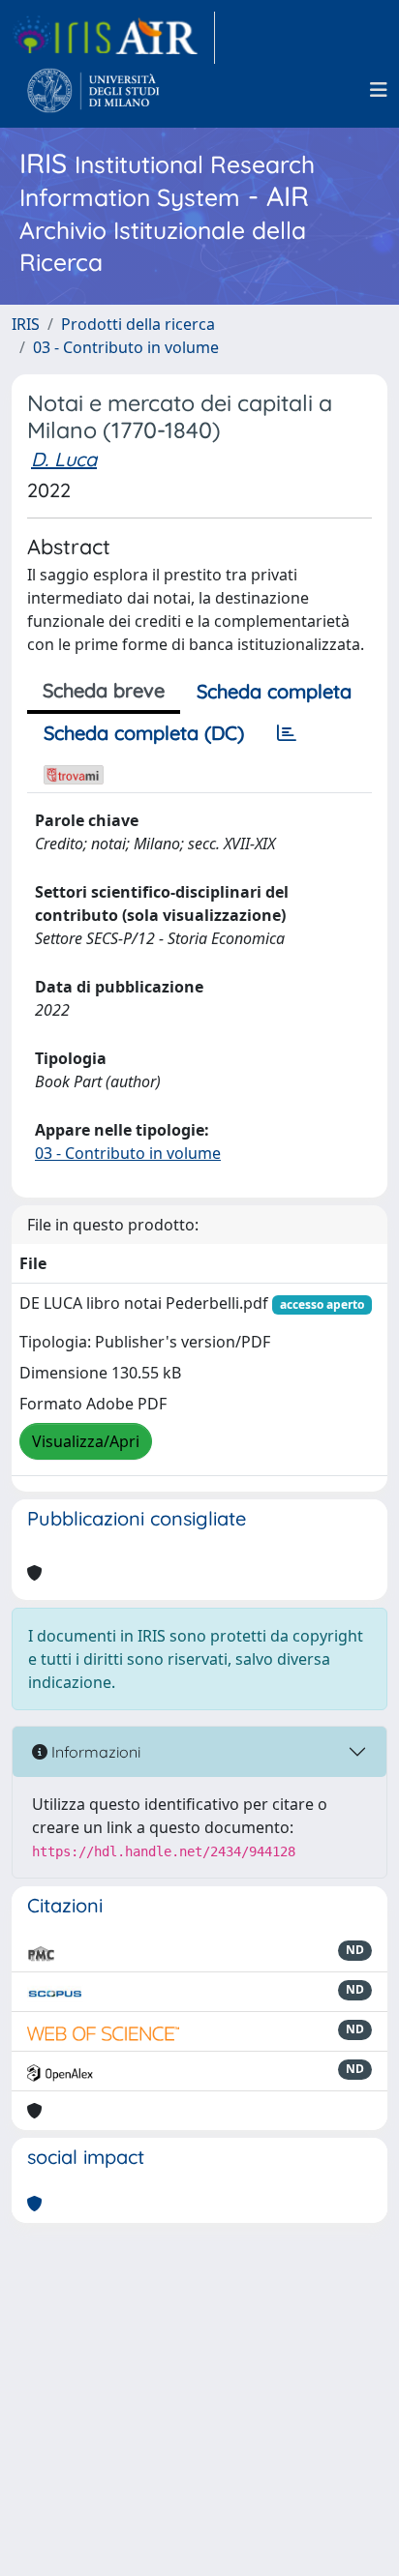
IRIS (26, 324)
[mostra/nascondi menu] (379, 90)
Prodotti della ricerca (138, 324)
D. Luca (64, 459)
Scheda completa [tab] (274, 691)
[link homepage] (113, 38)
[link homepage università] (93, 90)
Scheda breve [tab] (104, 690)
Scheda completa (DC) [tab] (144, 733)
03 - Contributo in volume (126, 347)
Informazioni (94, 1752)
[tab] (287, 733)
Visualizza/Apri (86, 1441)
